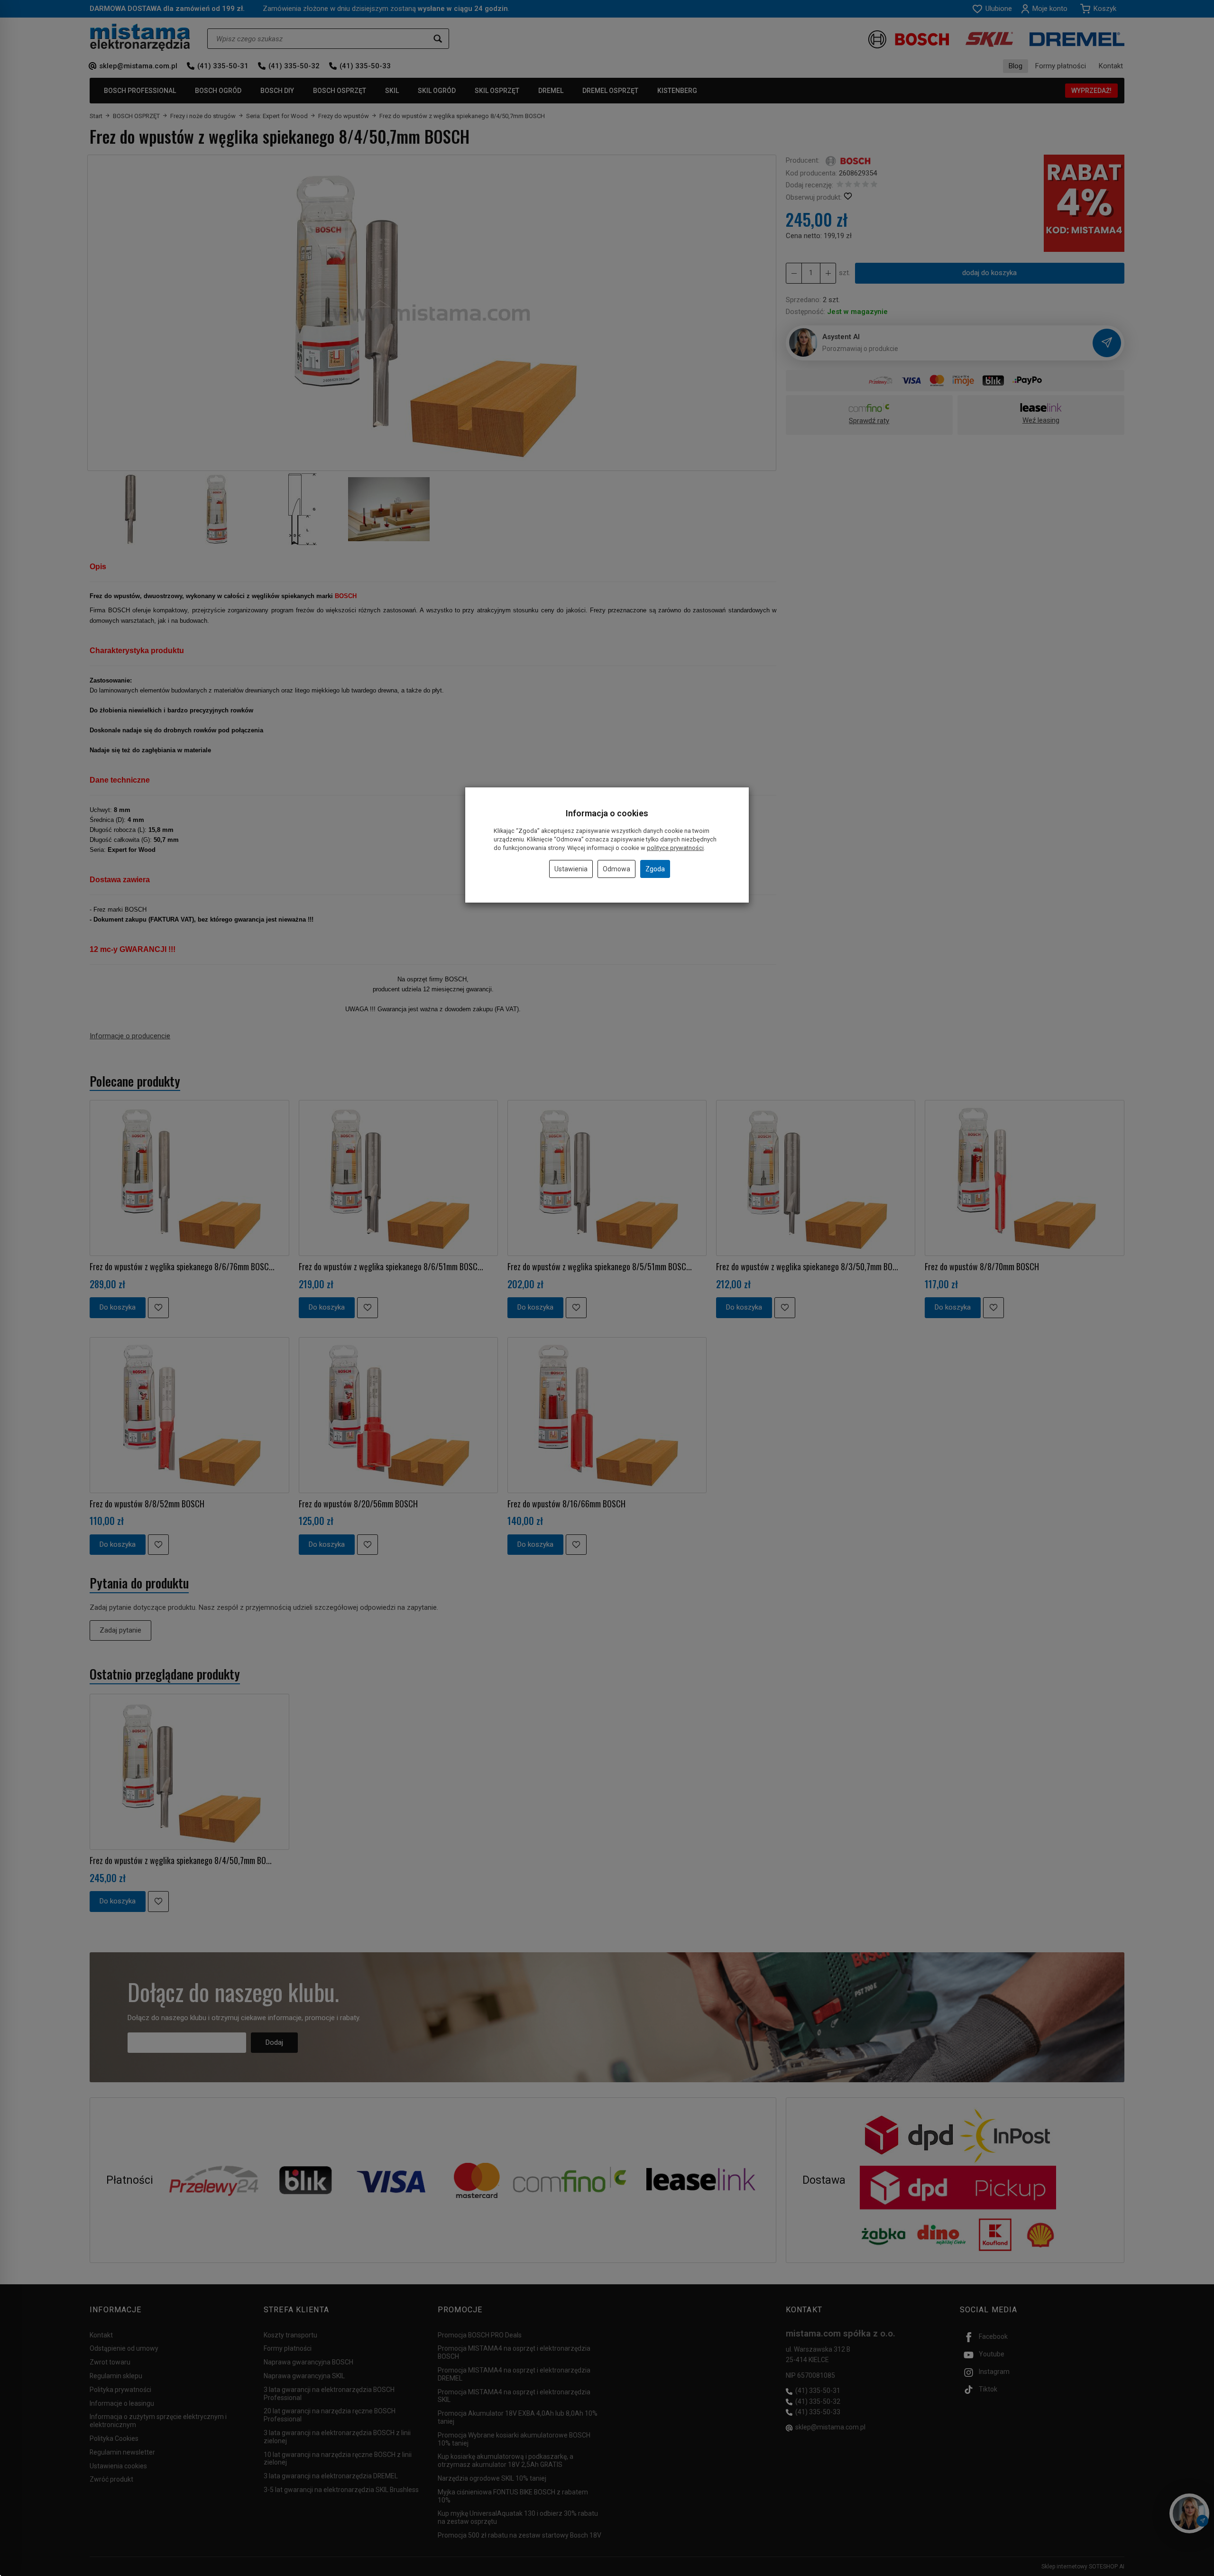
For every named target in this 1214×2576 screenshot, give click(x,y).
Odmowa (616, 869)
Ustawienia (571, 869)
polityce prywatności (675, 848)
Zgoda (655, 869)
